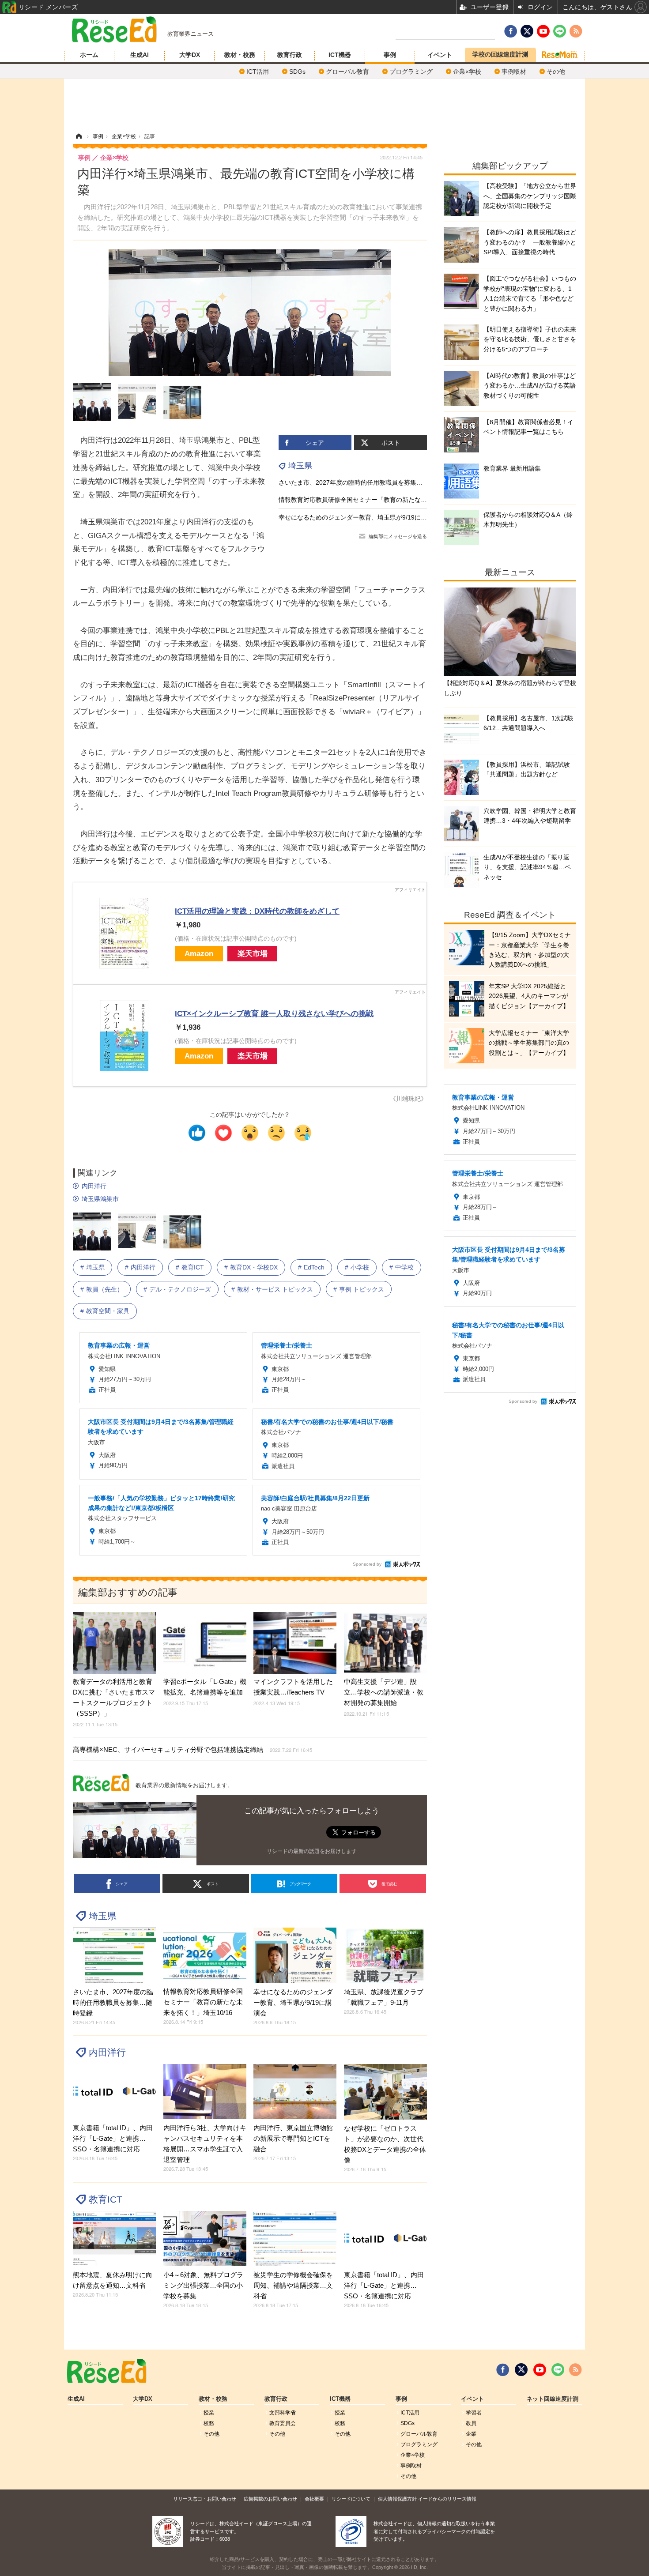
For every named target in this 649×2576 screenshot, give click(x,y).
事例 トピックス (362, 1289)
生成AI (140, 55)
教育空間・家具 (108, 1311)
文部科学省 (283, 2413)
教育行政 (290, 55)
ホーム (89, 55)
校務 (209, 2423)
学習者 (474, 2413)
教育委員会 (283, 2423)
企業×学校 (467, 72)
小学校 (360, 1267)
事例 (390, 55)
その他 (556, 72)
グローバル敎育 (347, 72)
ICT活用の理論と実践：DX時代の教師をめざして (257, 911)
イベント (440, 55)
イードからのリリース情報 (447, 2499)
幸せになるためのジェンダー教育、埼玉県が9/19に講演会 (359, 517)
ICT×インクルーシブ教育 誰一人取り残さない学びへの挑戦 (274, 1014)
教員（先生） (105, 1289)
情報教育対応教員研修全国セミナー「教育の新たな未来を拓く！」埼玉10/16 (385, 500)
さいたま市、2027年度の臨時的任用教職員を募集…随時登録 (363, 482)
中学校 (404, 1267)
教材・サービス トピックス (275, 1289)
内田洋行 (94, 1186)
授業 (209, 2413)
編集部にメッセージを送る (398, 536)
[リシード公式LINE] (558, 2370)
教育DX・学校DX (254, 1267)
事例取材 (514, 72)
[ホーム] (79, 136)
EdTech (314, 1267)
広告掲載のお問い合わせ (270, 2499)
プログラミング (411, 72)
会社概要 (314, 2499)
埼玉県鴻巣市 (100, 1199)
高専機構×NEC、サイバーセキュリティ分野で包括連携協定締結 (192, 1749)
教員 (471, 2423)
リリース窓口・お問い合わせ (205, 2499)
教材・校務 (240, 55)
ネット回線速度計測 (553, 2399)
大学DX (190, 55)
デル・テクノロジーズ (180, 1289)
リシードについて (351, 2499)
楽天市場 (253, 954)
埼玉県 (300, 466)
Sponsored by (367, 1564)
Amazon (199, 954)
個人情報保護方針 (397, 2499)
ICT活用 (258, 72)
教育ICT (193, 1267)
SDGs (297, 72)
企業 (471, 2434)
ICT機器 (340, 55)
